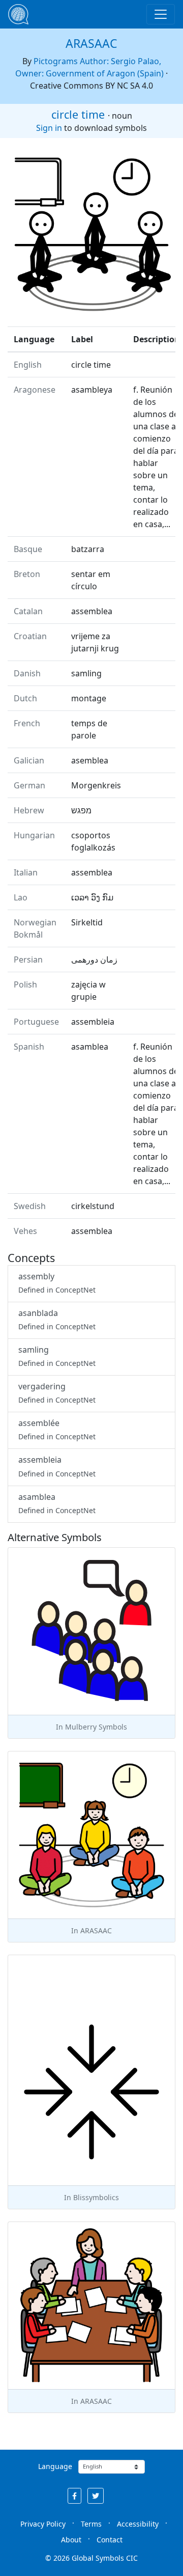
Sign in (49, 128)
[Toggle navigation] (161, 14)
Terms (91, 2524)
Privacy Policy (43, 2524)
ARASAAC (91, 43)
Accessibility (138, 2524)
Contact (110, 2540)
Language (55, 2466)
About (71, 2540)
